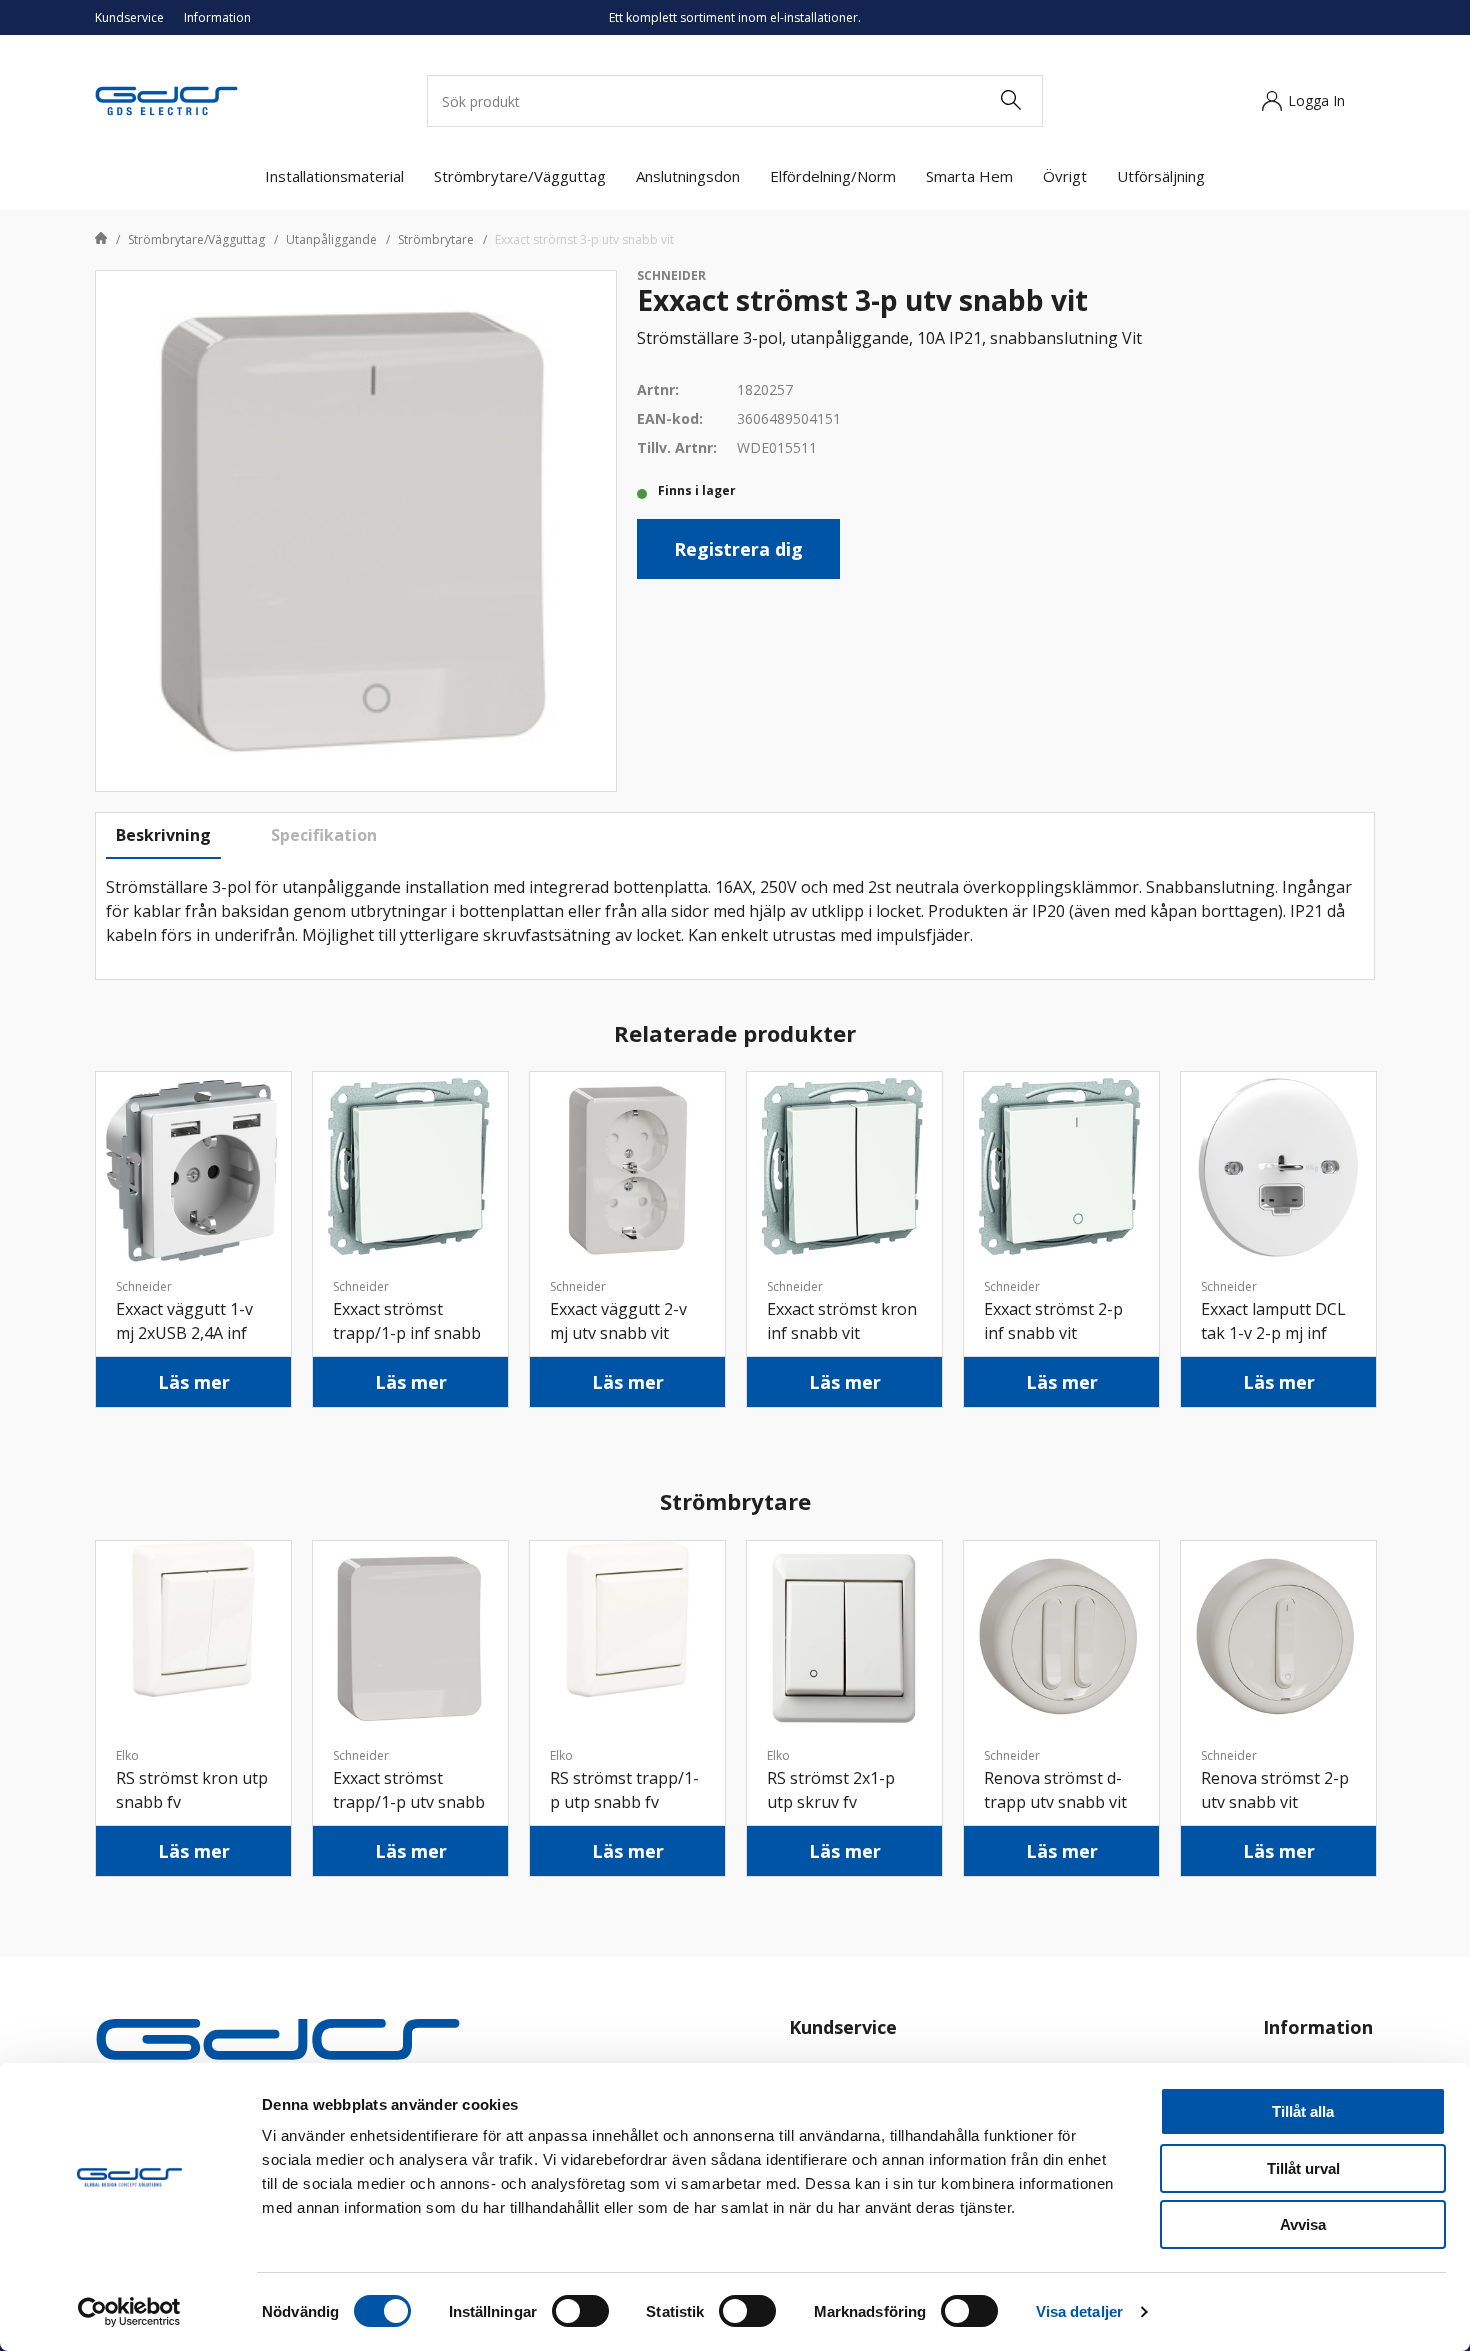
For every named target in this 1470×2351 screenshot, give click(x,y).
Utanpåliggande (331, 239)
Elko (127, 1755)
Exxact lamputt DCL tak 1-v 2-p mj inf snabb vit (1273, 1333)
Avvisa (1303, 2224)
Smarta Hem (969, 176)
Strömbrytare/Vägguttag (520, 176)
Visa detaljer (1079, 2311)
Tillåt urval (1303, 2168)
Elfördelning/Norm (833, 176)
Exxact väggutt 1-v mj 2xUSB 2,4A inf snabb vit (184, 1333)
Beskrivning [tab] (163, 835)
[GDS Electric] (166, 99)
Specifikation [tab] (324, 835)
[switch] (580, 2311)
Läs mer (194, 1382)
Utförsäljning (1161, 176)
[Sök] (1010, 101)
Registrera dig (738, 549)
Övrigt (1065, 176)
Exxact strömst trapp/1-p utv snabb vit (409, 1802)
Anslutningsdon (688, 176)
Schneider (671, 275)
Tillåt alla (1303, 2111)
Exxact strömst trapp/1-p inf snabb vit (407, 1333)
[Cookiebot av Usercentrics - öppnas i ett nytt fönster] (129, 2312)
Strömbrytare (436, 239)
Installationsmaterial (334, 176)
